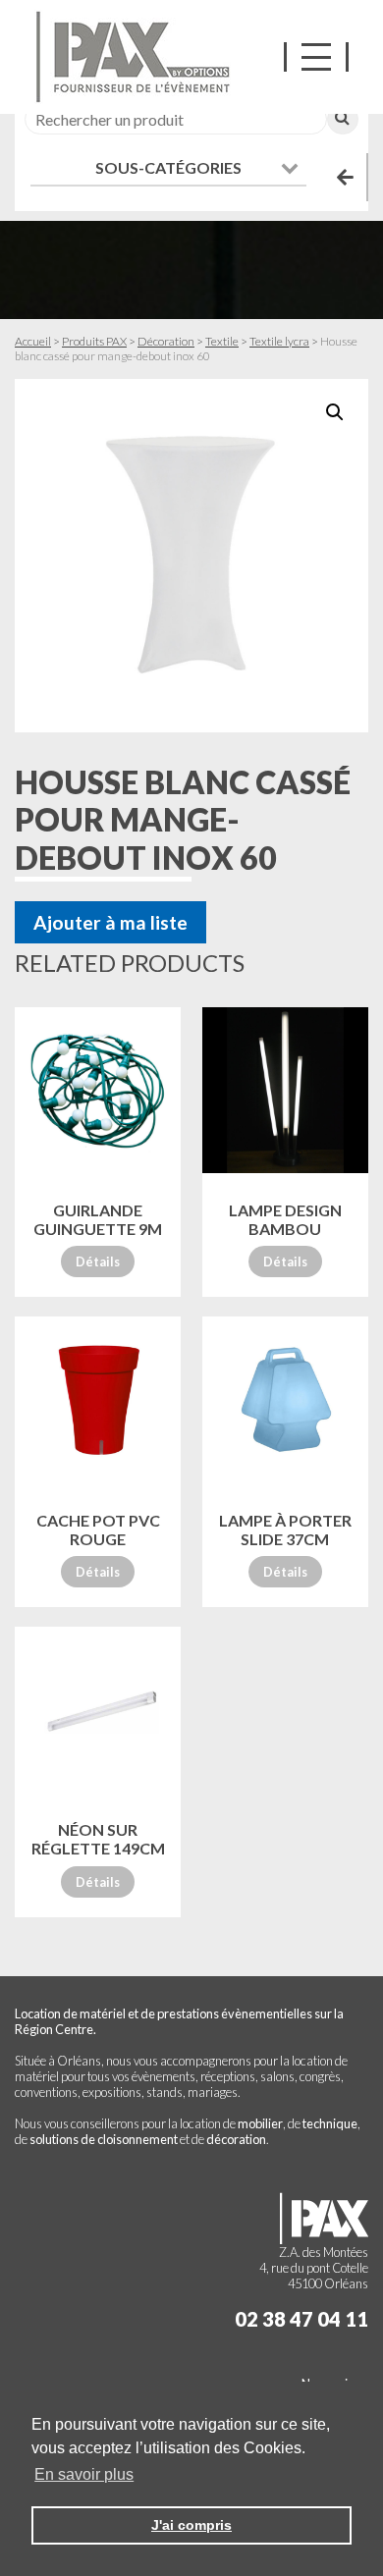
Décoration (166, 341)
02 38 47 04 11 (301, 2319)
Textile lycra (279, 341)
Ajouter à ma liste (110, 922)
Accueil (33, 341)
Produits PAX (94, 341)
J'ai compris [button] (191, 2525)
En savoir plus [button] (84, 2474)
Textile (222, 341)
